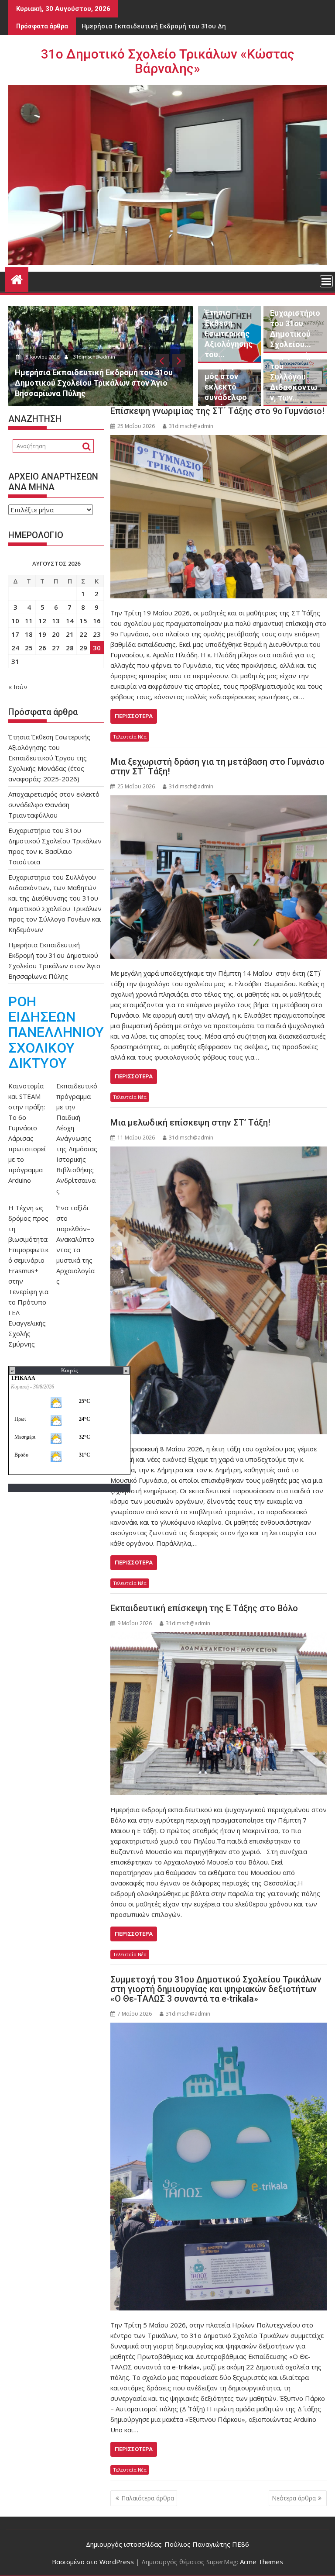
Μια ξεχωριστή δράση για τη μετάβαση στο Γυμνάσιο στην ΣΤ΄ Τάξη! (217, 767)
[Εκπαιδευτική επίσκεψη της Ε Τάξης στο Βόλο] (219, 1713)
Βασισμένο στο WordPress (93, 2562)
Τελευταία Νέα (130, 737)
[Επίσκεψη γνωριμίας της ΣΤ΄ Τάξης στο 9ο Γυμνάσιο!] (219, 517)
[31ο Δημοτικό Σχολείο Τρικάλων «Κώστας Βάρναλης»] (17, 278)
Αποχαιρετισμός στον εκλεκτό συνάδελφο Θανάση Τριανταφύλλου (54, 805)
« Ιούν (18, 687)
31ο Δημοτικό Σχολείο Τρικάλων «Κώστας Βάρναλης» (168, 61)
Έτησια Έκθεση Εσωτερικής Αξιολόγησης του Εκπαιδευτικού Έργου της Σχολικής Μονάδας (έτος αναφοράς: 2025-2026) (49, 758)
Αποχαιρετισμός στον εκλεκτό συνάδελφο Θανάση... (228, 387)
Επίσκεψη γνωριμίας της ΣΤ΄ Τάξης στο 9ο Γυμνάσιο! (217, 411)
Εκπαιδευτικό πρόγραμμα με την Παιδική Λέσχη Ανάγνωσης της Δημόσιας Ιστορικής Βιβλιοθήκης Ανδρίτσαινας (77, 1138)
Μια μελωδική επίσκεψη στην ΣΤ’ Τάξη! (190, 1122)
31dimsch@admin (118, 357)
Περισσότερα (134, 716)
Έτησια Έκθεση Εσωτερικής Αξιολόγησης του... (229, 333)
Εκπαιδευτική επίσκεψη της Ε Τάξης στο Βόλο (204, 1608)
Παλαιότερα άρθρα (148, 2498)
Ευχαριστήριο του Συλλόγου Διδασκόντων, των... (295, 377)
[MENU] (326, 281)
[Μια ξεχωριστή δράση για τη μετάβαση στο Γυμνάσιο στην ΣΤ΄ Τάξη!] (219, 877)
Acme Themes (262, 2562)
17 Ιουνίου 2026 (65, 357)
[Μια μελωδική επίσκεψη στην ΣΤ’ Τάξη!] (219, 1290)
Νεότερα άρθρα (294, 2498)
